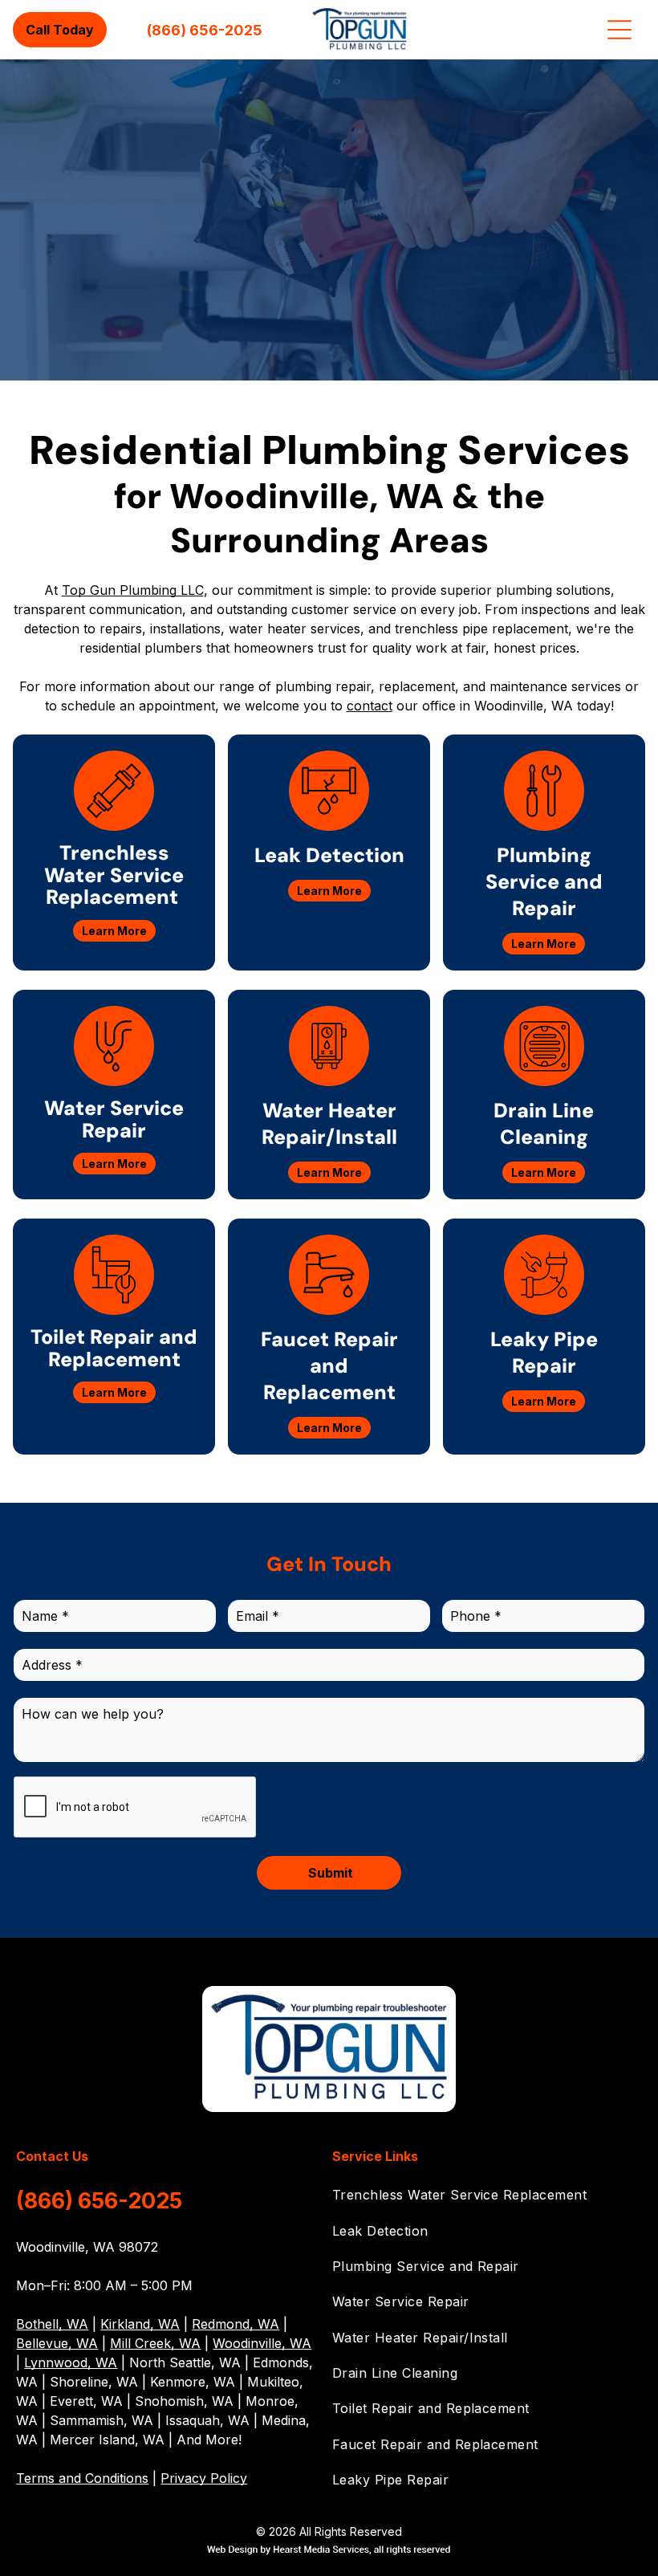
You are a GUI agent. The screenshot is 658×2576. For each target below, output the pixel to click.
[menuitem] (487, 2195)
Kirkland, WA (140, 2324)
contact (370, 706)
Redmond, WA (236, 2324)
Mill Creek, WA (155, 2343)
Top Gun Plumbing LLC (133, 590)
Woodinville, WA (262, 2343)
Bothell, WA (52, 2324)
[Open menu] (619, 30)
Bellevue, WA (57, 2343)
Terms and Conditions (82, 2478)
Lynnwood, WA (71, 2362)
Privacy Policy (204, 2478)
